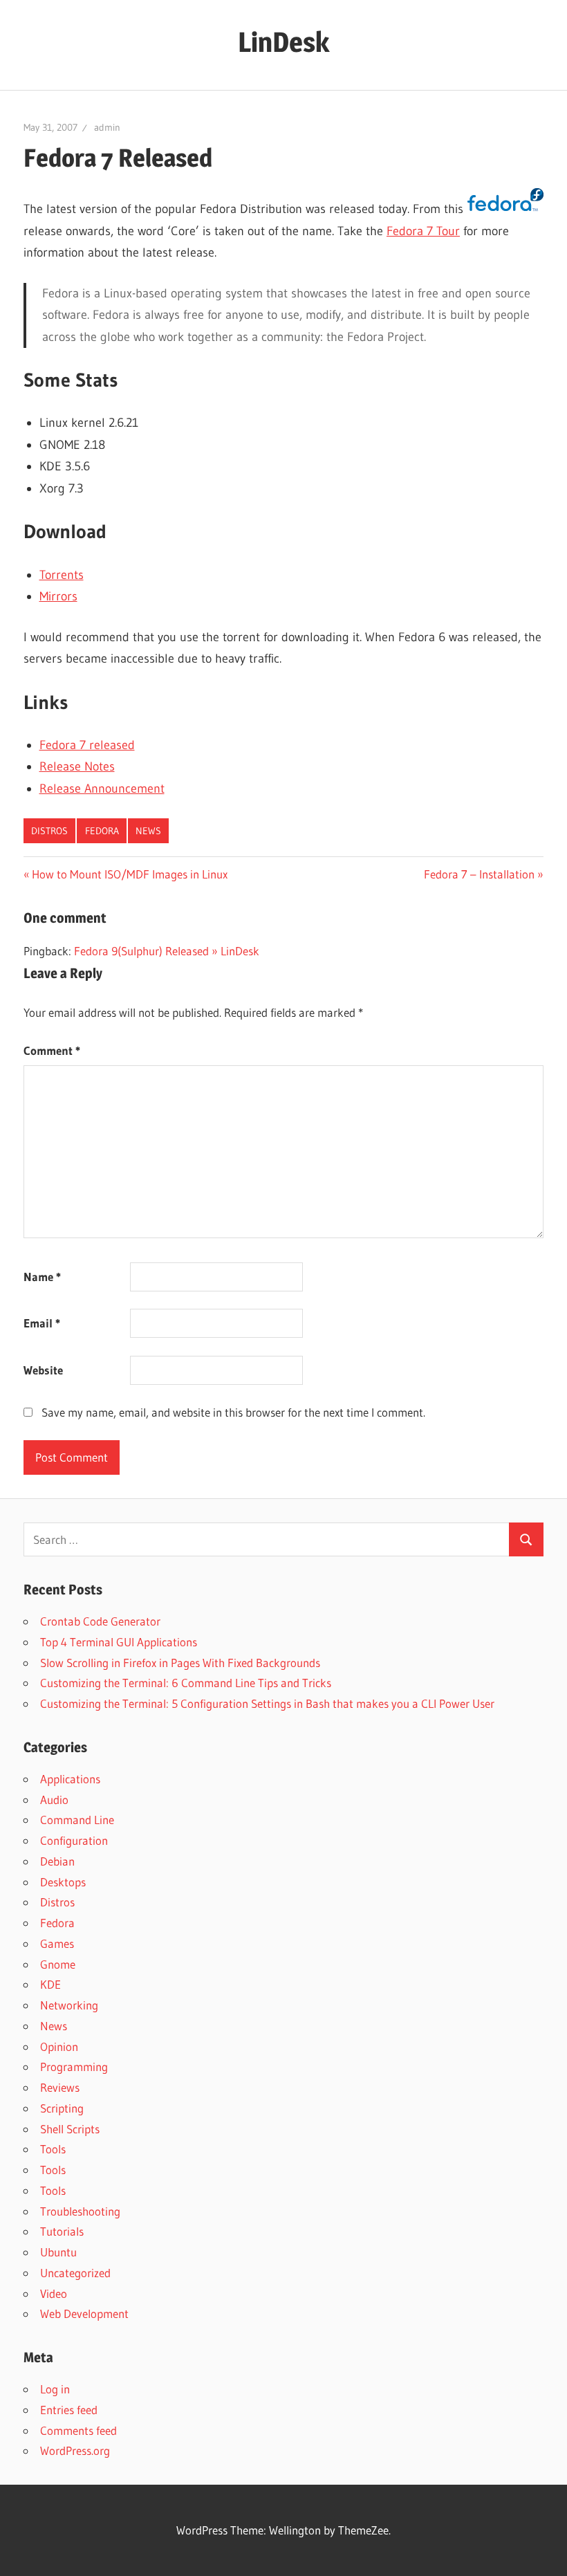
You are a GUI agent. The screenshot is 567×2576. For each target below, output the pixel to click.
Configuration (74, 1840)
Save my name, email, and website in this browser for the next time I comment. (233, 1412)
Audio (54, 1800)
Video (54, 2293)
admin (107, 127)
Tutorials (62, 2231)
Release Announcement (102, 789)
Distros (49, 831)
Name (42, 1277)
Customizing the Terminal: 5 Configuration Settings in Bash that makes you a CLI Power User (267, 1703)
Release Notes (77, 766)
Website (43, 1370)
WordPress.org (75, 2450)
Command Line (77, 1820)
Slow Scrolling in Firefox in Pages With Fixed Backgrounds (180, 1663)
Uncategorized (75, 2273)
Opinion (59, 2046)
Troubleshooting (80, 2211)
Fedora (102, 831)
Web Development (84, 2313)
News (148, 831)
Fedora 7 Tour (423, 231)
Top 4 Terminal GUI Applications (119, 1642)
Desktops (63, 1882)
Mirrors (58, 596)
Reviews (60, 2087)
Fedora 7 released (87, 745)
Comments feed (78, 2430)
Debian (57, 1861)
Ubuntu (58, 2252)
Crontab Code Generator (100, 1621)
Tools (53, 2149)
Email (42, 1323)
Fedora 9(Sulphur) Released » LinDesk (167, 951)
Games (57, 1943)
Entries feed (69, 2410)
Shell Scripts (70, 2129)
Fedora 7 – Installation (479, 874)
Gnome (58, 1964)
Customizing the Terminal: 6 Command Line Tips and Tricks (186, 1683)
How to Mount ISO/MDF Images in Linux (129, 874)
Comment (52, 1050)
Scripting (62, 2108)
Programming (74, 2067)
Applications (70, 1779)
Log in (55, 2389)
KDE (50, 1984)
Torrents (62, 575)
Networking (69, 2005)
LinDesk (283, 42)
